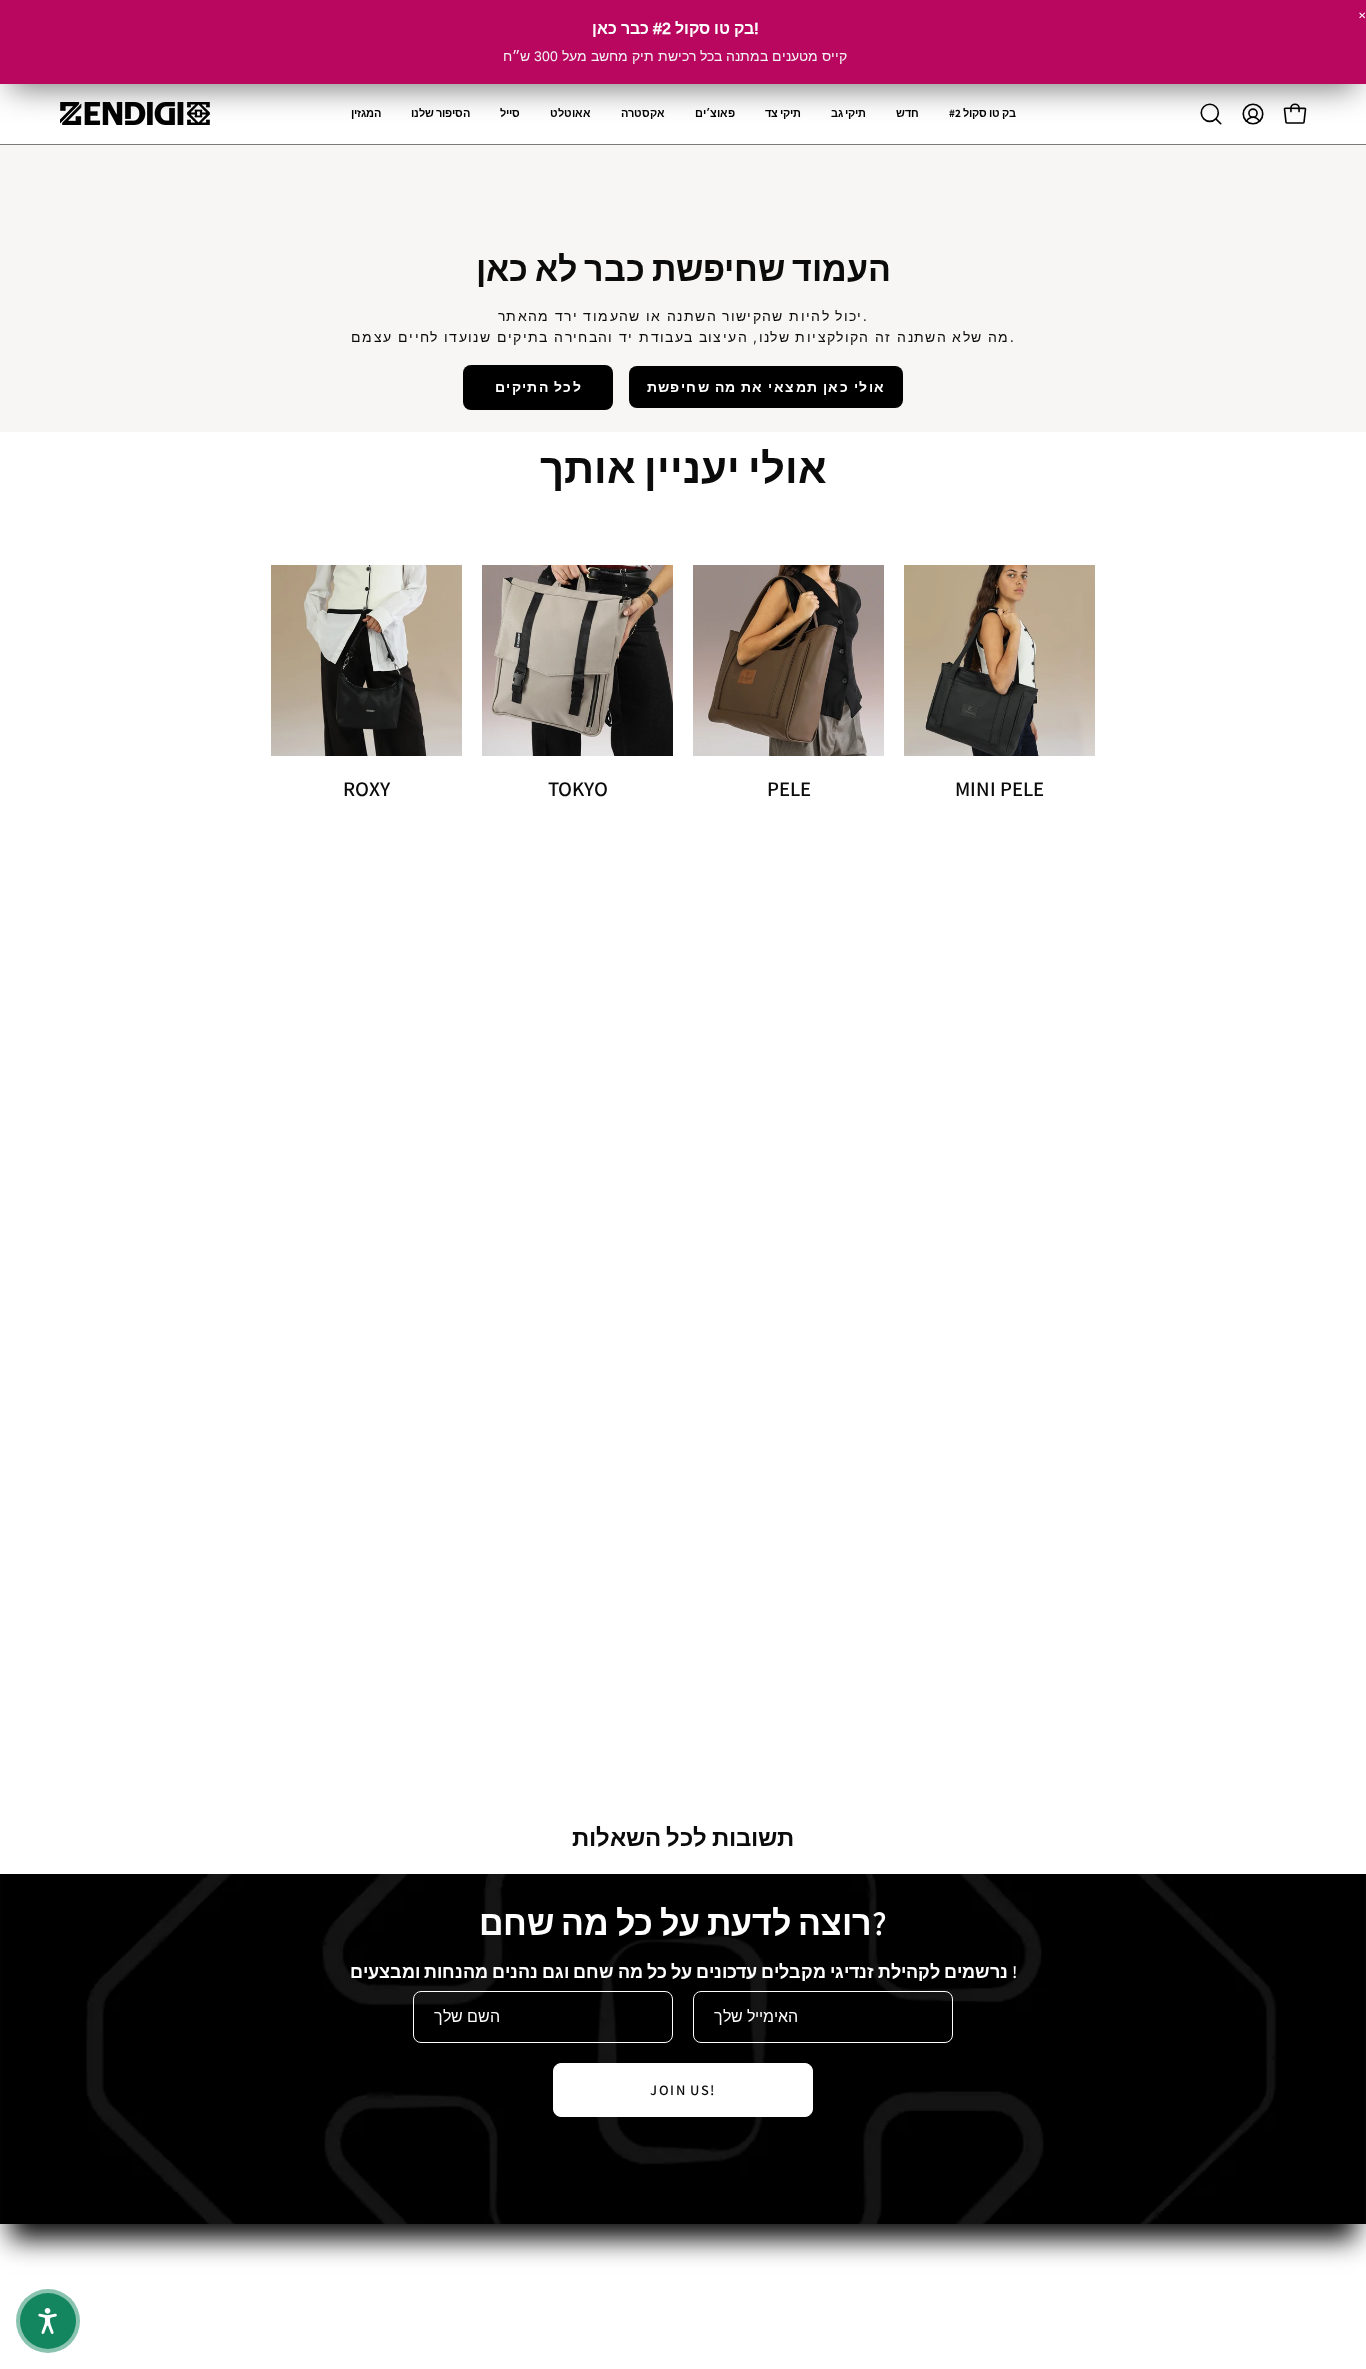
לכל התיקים (538, 386)
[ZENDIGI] (135, 113)
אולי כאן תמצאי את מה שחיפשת (766, 386)
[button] (643, 114)
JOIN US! (683, 2089)
